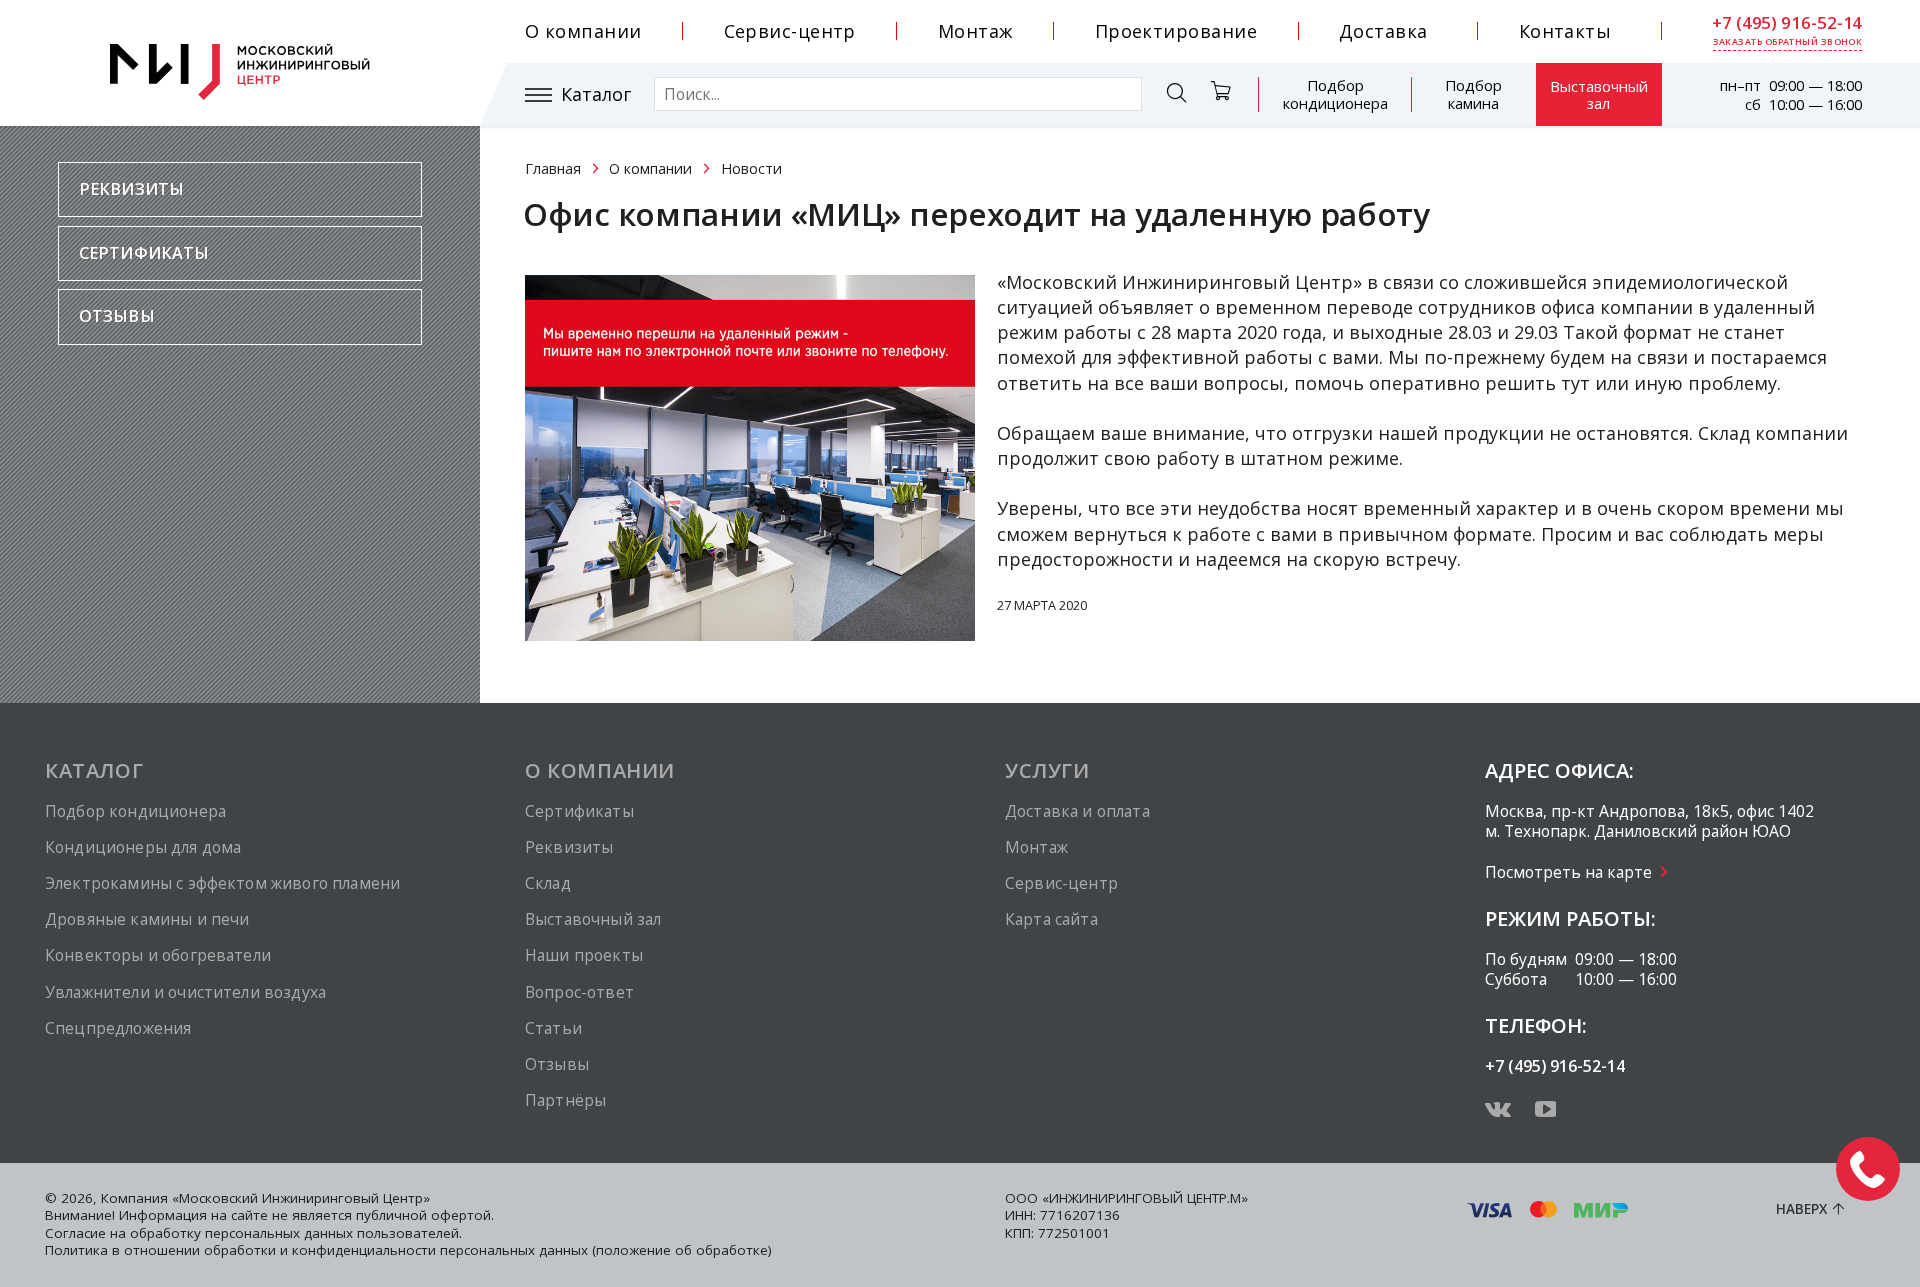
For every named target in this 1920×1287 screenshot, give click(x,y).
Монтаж (975, 31)
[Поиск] (1176, 95)
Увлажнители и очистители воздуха (185, 992)
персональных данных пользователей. (333, 1233)
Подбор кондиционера (1335, 94)
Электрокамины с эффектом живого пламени (222, 883)
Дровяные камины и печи (147, 919)
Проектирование (1176, 31)
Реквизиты (131, 189)
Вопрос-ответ (579, 992)
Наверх (1801, 1209)
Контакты (1565, 31)
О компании (583, 31)
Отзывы (117, 316)
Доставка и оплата (1077, 811)
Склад (548, 883)
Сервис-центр (790, 31)
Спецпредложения (118, 1028)
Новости (751, 168)
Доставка (1383, 31)
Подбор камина (1473, 94)
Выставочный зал (1599, 94)
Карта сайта (1051, 919)
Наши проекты (584, 955)
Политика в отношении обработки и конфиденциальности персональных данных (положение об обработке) (408, 1250)
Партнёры (565, 1100)
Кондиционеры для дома (143, 847)
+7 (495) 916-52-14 (1787, 23)
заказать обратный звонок (1788, 42)
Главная (553, 168)
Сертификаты (144, 253)
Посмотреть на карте (1568, 872)
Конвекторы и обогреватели (158, 955)
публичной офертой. (425, 1215)
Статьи (553, 1028)
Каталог (596, 94)
